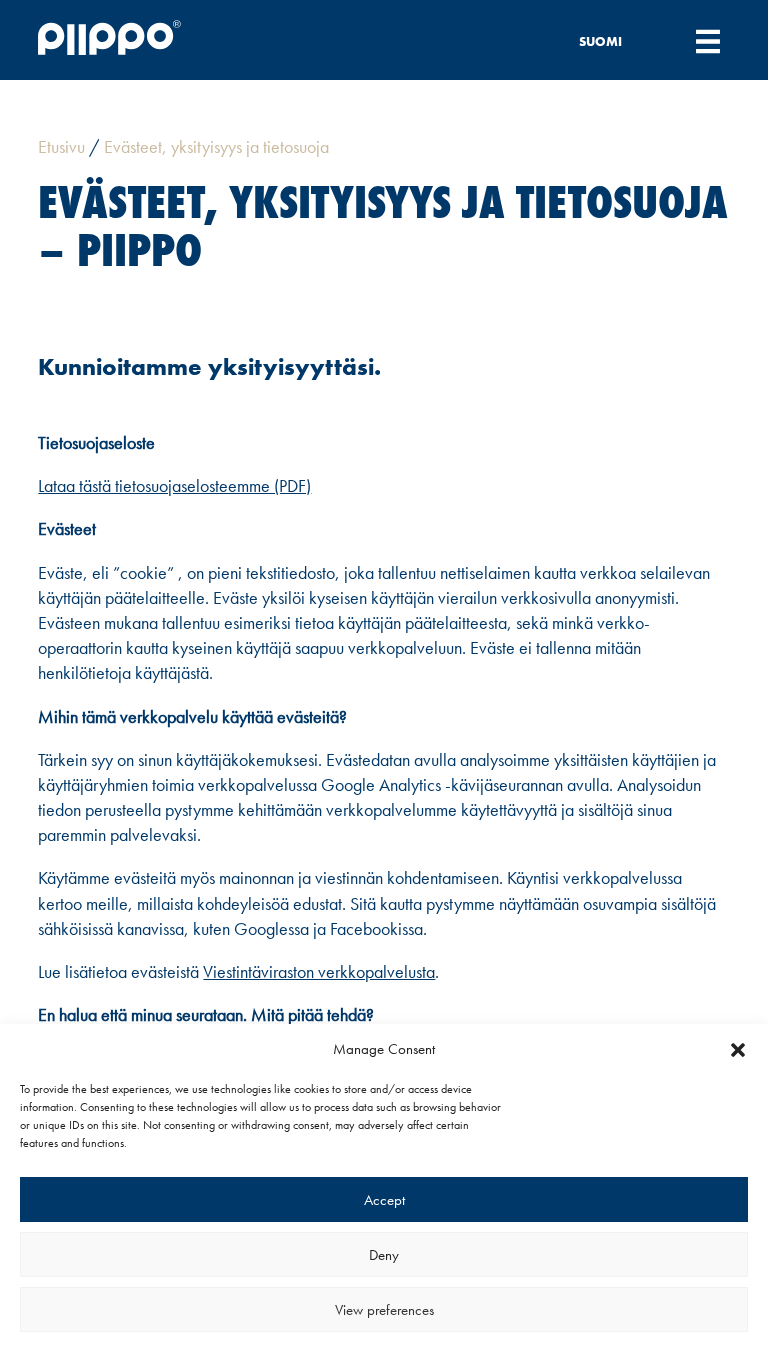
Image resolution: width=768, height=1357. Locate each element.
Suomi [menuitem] (600, 41)
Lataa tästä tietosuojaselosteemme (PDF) (174, 485)
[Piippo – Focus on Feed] (144, 40)
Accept (384, 1200)
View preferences (384, 1310)
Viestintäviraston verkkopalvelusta (319, 971)
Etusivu (61, 146)
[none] (612, 40)
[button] (738, 1050)
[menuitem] (612, 40)
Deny (384, 1255)
